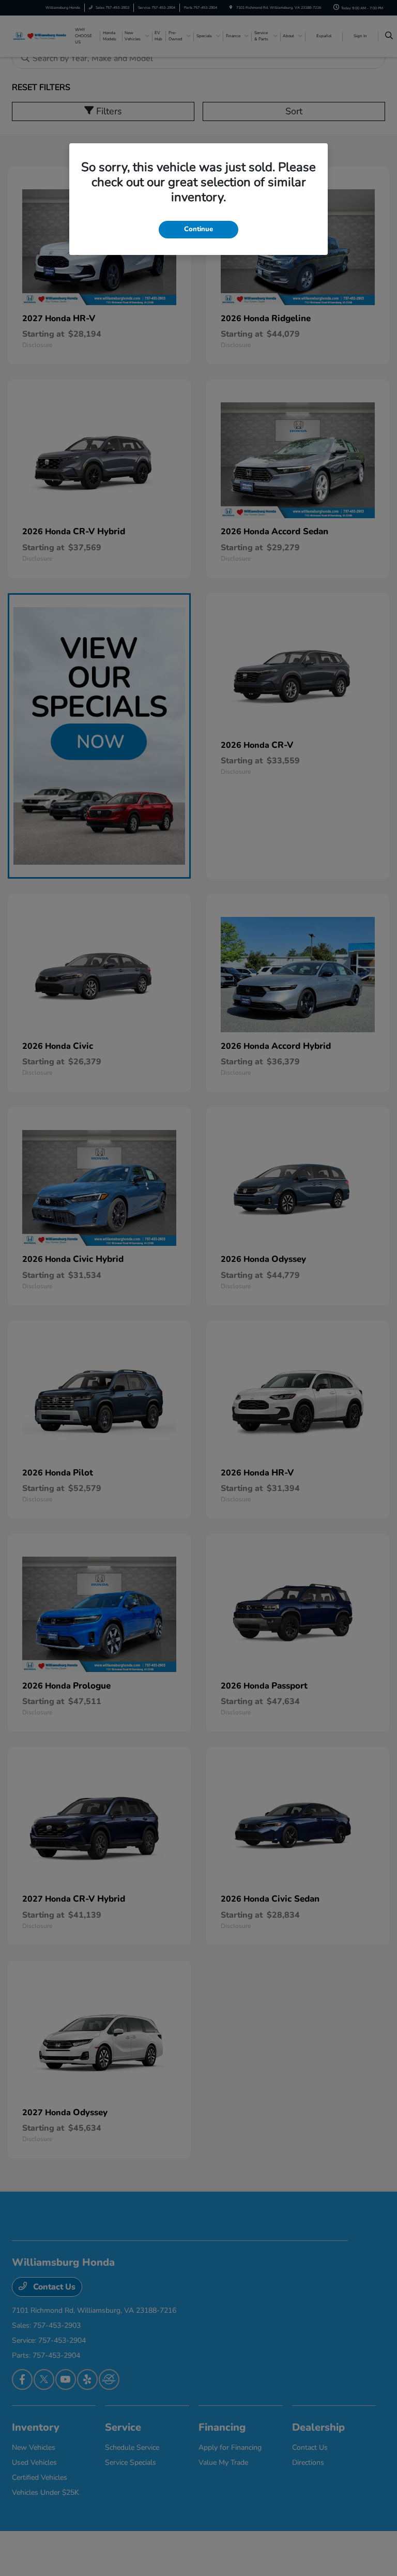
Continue (198, 229)
